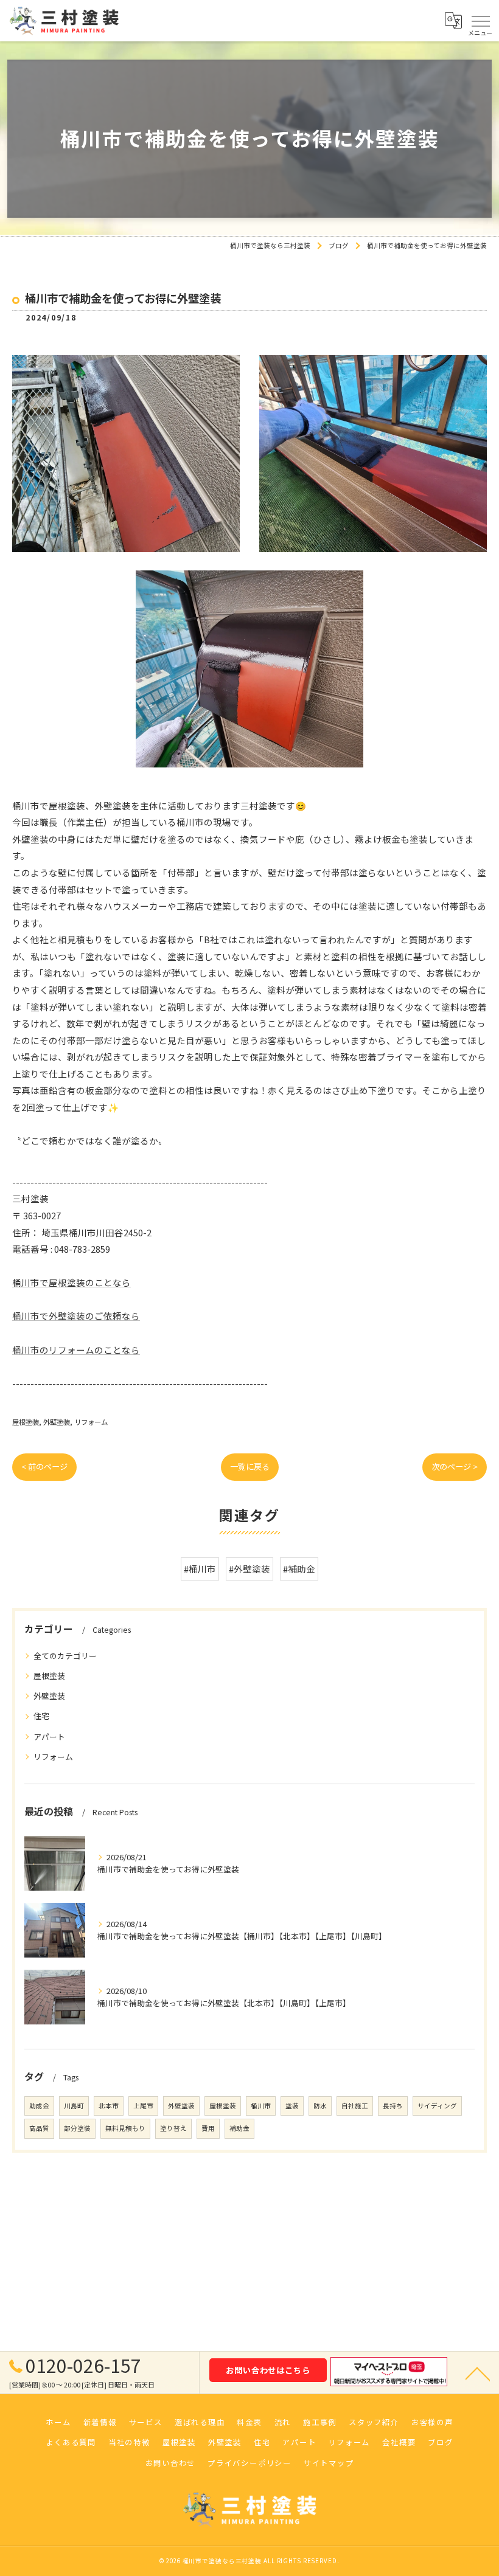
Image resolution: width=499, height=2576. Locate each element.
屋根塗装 (26, 1422)
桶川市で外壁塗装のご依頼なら (76, 1316)
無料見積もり (125, 2128)
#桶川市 (200, 1569)
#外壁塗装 (249, 1569)
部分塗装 (77, 2128)
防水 (320, 2106)
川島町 (74, 2106)
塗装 (292, 2106)
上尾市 (143, 2106)
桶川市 (261, 2106)
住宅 (41, 1716)
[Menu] (480, 21)
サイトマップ (329, 2463)
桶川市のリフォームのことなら (76, 1350)
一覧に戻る (250, 1466)
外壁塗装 (57, 1422)
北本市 (109, 2106)
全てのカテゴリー (65, 1656)
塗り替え (173, 2128)
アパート (49, 1736)
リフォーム (91, 1422)
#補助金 (299, 1569)
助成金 (39, 2106)
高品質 (39, 2128)
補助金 (239, 2128)
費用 (208, 2128)
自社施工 (355, 2106)
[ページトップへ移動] (478, 2373)
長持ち (393, 2106)
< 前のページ (44, 1466)
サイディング (437, 2106)
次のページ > (455, 1466)
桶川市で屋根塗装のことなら (72, 1282)
